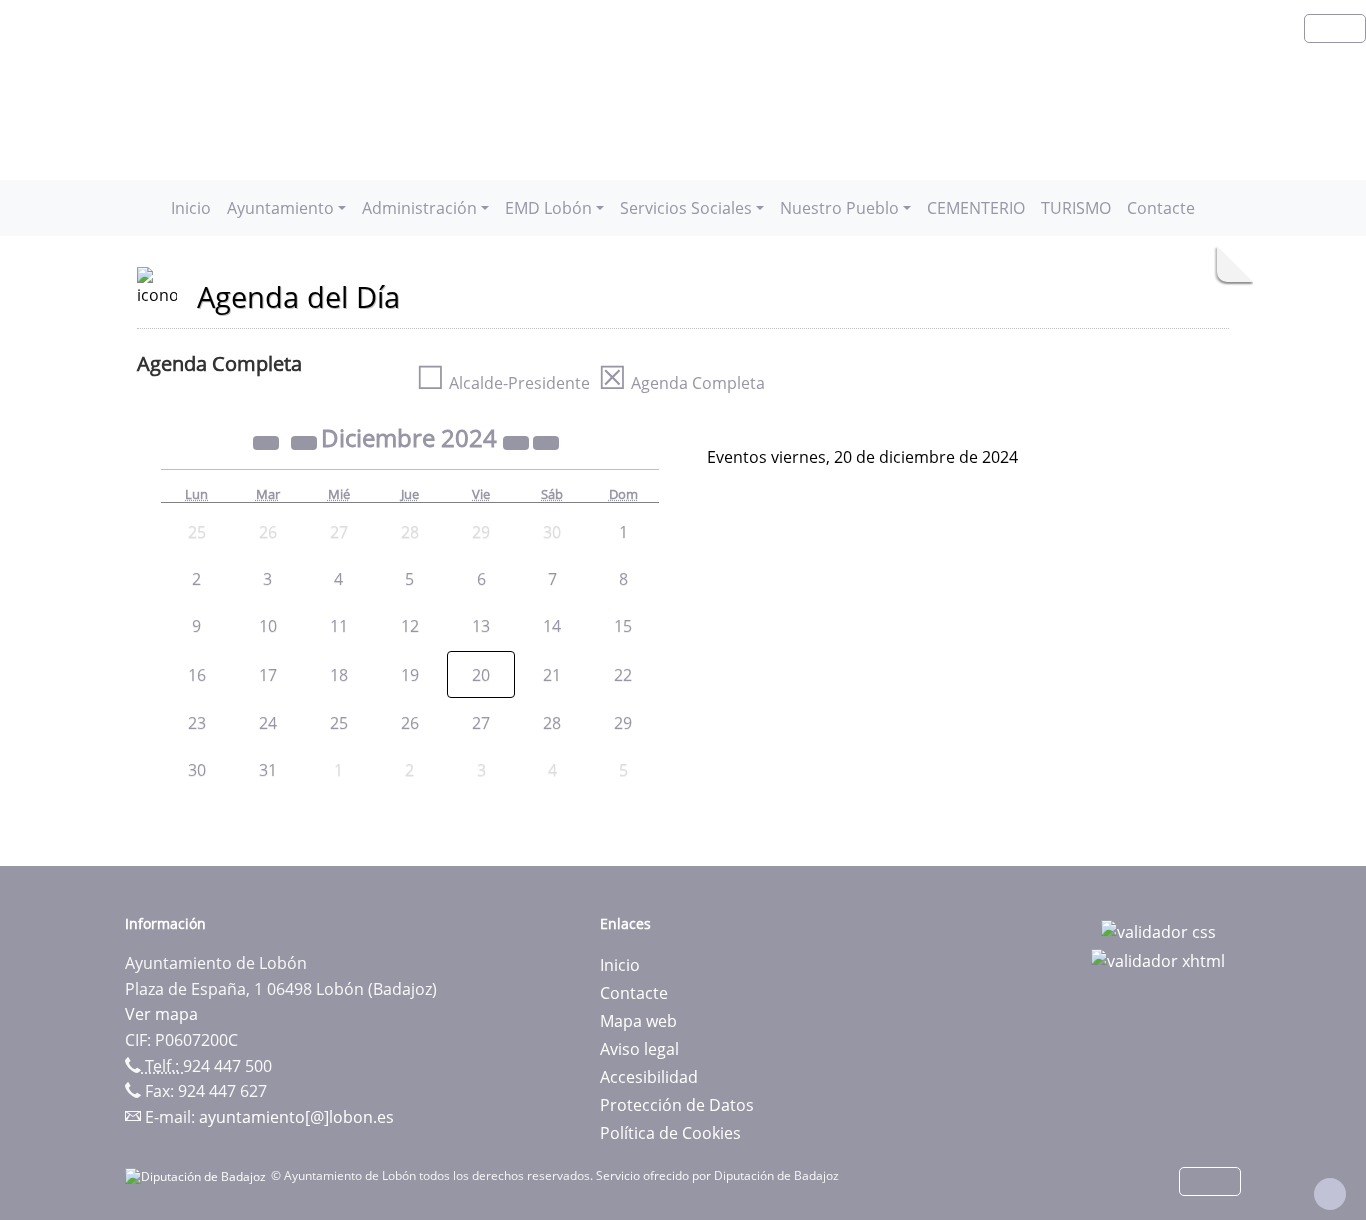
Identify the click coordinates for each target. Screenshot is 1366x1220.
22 (623, 675)
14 (552, 626)
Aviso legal (639, 1049)
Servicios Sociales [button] (686, 208)
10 (268, 626)
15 (623, 626)
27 (481, 723)
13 (481, 626)
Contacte (1161, 208)
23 (197, 723)
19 (410, 675)
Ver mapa (161, 1014)
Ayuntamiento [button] (280, 208)
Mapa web (638, 1021)
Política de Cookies (670, 1133)
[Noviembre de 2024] (306, 441)
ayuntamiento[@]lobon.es (296, 1117)
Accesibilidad (649, 1077)
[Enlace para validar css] (1158, 930)
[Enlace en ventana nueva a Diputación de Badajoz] (198, 1175)
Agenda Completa (681, 383)
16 (197, 675)
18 (339, 675)
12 (410, 626)
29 (623, 723)
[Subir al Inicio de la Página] (1330, 1194)
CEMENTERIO (976, 208)
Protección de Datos (677, 1105)
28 (552, 723)
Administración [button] (419, 208)
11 (339, 626)
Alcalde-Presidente (503, 383)
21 (552, 675)
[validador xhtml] (1158, 960)
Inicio (191, 208)
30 (197, 770)
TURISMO (1076, 208)
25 (339, 723)
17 (268, 675)
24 (268, 723)
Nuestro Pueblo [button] (839, 208)
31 (268, 770)
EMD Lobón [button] (548, 208)
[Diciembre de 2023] (268, 441)
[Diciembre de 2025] (518, 441)
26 (410, 723)
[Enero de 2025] (546, 441)
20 (481, 675)
